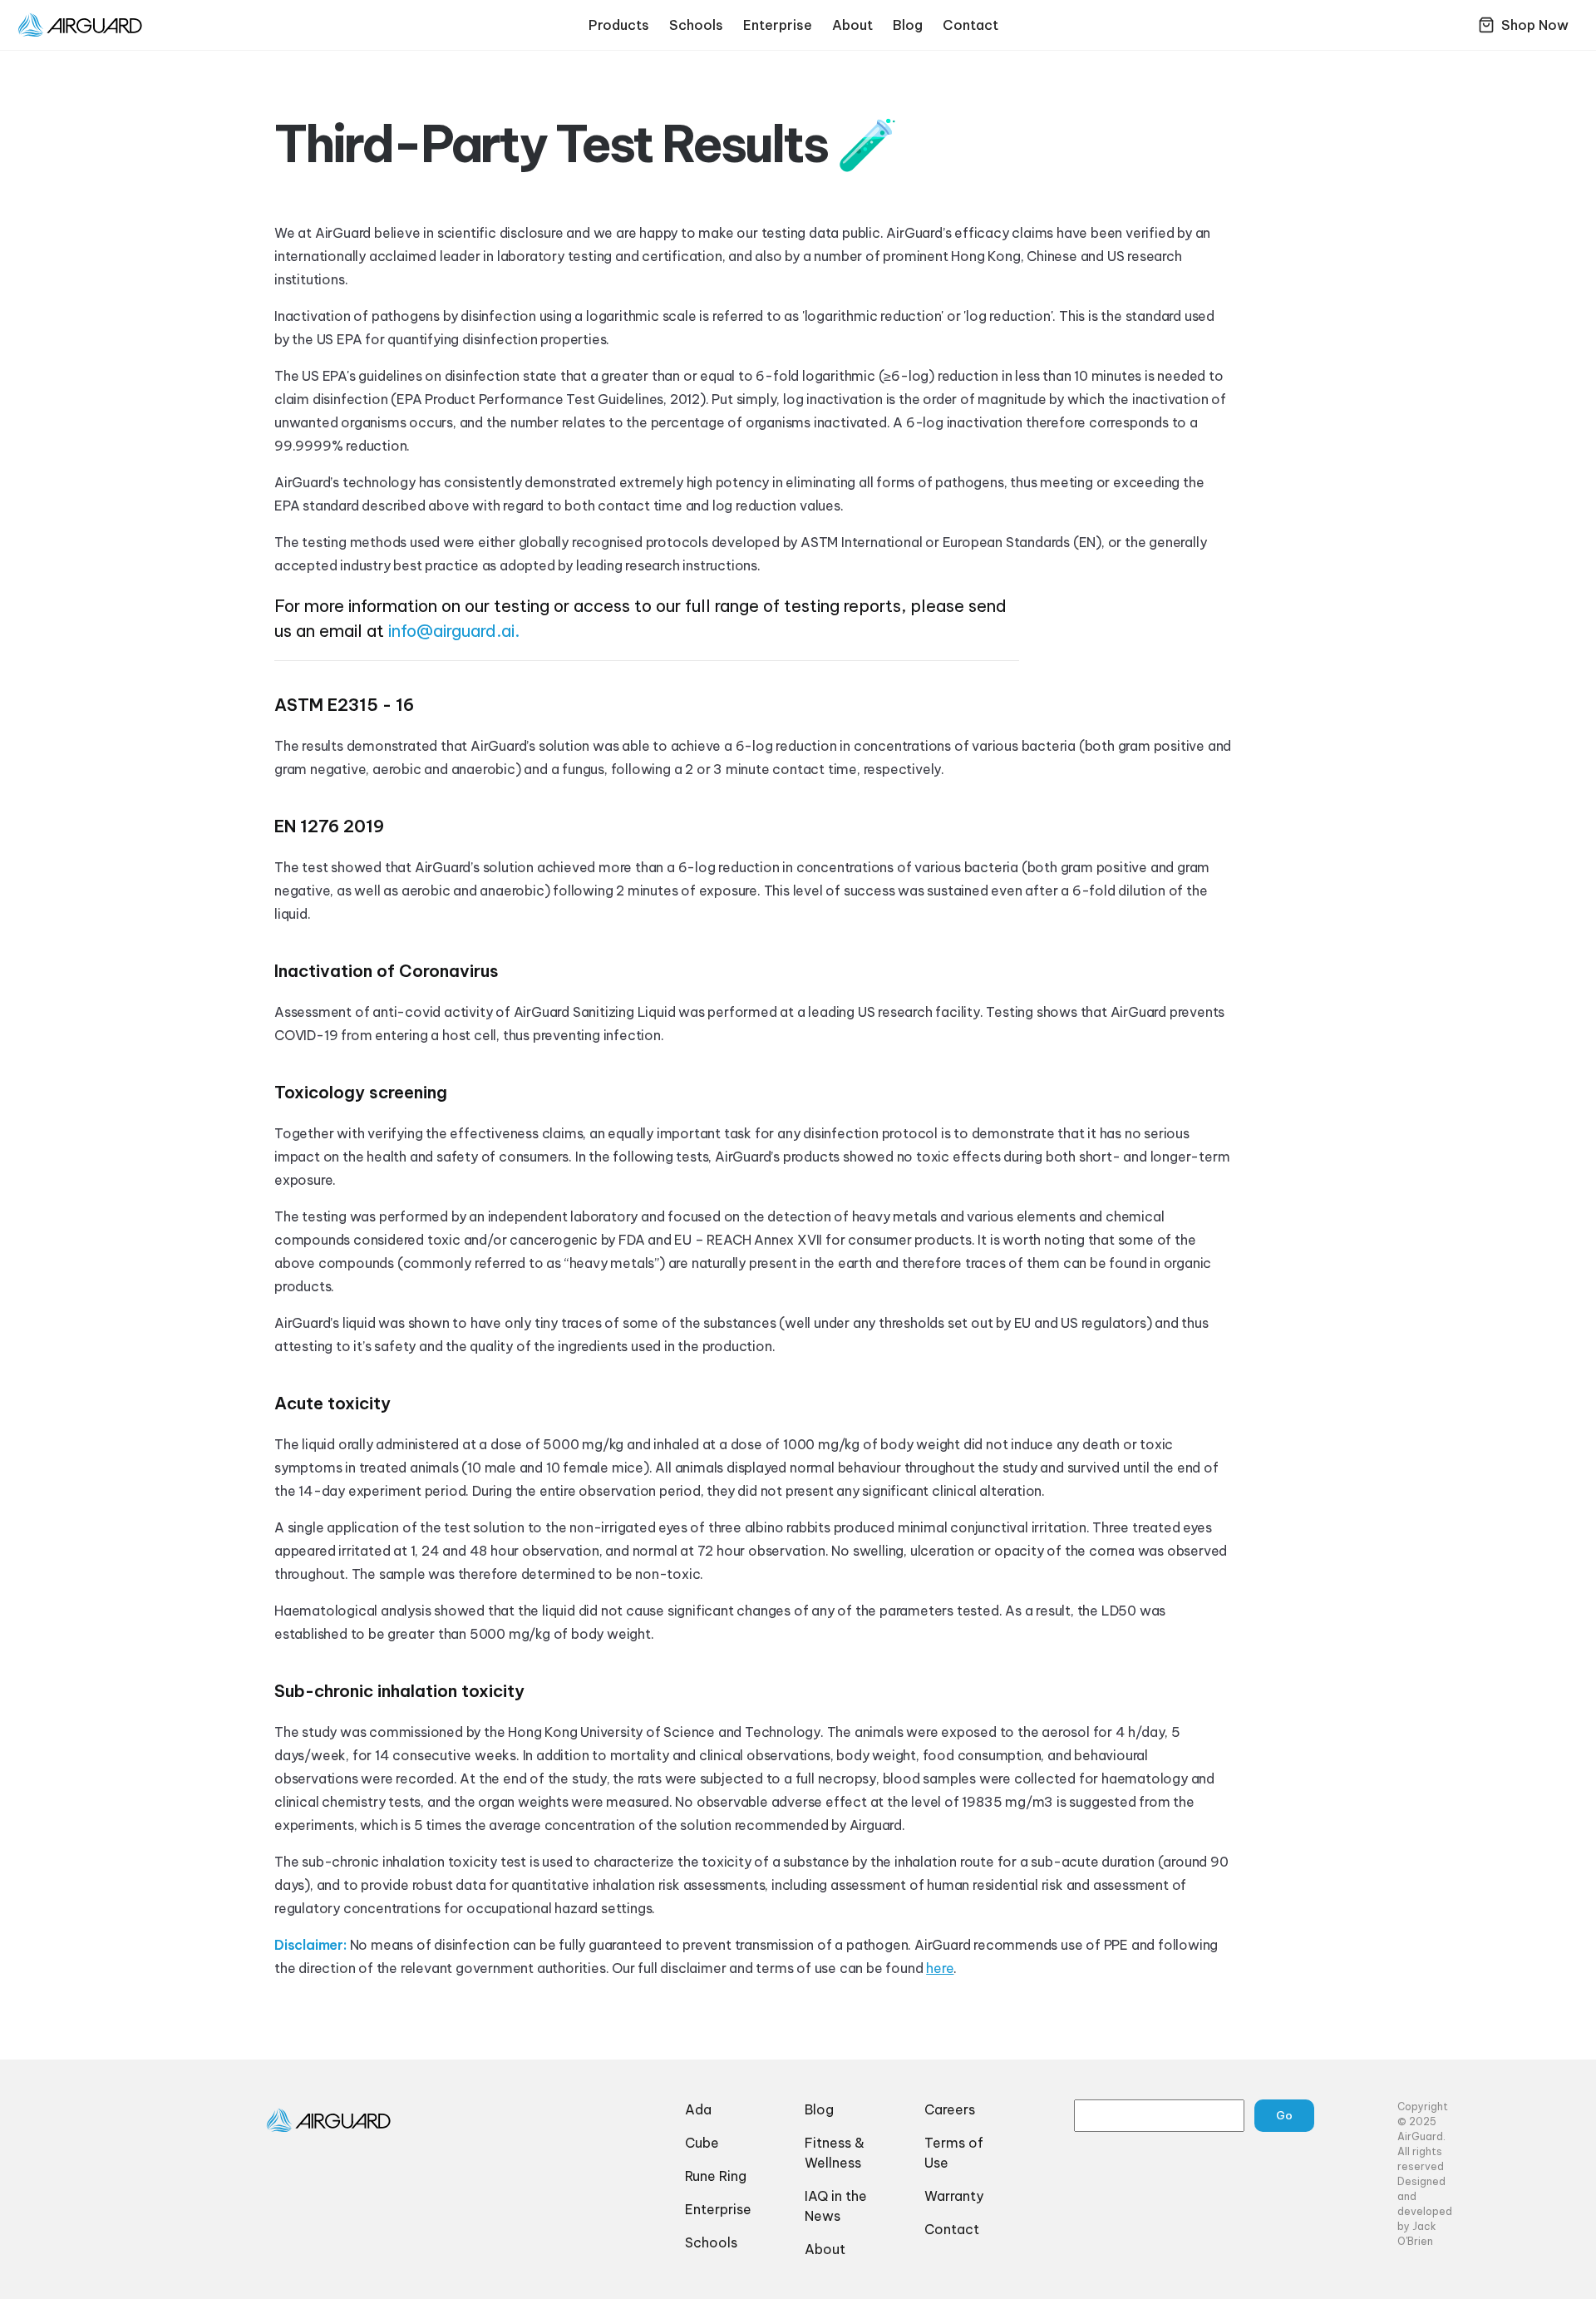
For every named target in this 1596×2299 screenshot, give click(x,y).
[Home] (346, 2120)
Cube (702, 2143)
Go (1284, 2115)
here (940, 1968)
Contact (970, 25)
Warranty (954, 2196)
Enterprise (778, 25)
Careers (950, 2109)
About (852, 25)
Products (619, 25)
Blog (908, 25)
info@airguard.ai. (454, 631)
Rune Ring (716, 2176)
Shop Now (1535, 25)
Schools (696, 25)
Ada (698, 2109)
